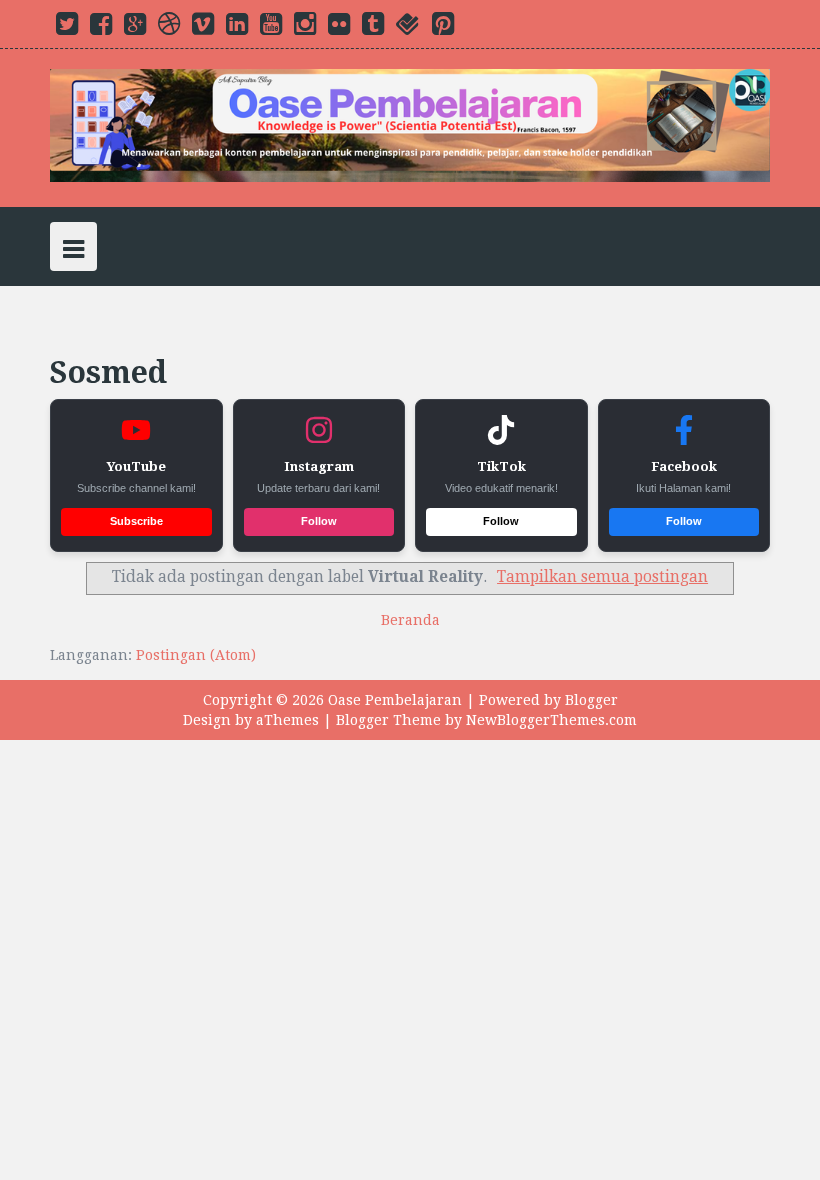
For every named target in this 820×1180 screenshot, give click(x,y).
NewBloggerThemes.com (551, 720)
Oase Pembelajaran (395, 700)
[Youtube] (271, 28)
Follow (319, 521)
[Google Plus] (135, 28)
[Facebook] (101, 28)
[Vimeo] (203, 28)
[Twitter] (67, 28)
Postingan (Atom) (196, 655)
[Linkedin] (237, 28)
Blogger (591, 700)
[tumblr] (373, 28)
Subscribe (136, 521)
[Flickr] (339, 28)
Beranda (410, 620)
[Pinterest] (443, 28)
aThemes (287, 720)
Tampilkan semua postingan (602, 577)
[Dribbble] (169, 28)
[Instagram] (305, 28)
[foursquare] (408, 28)
